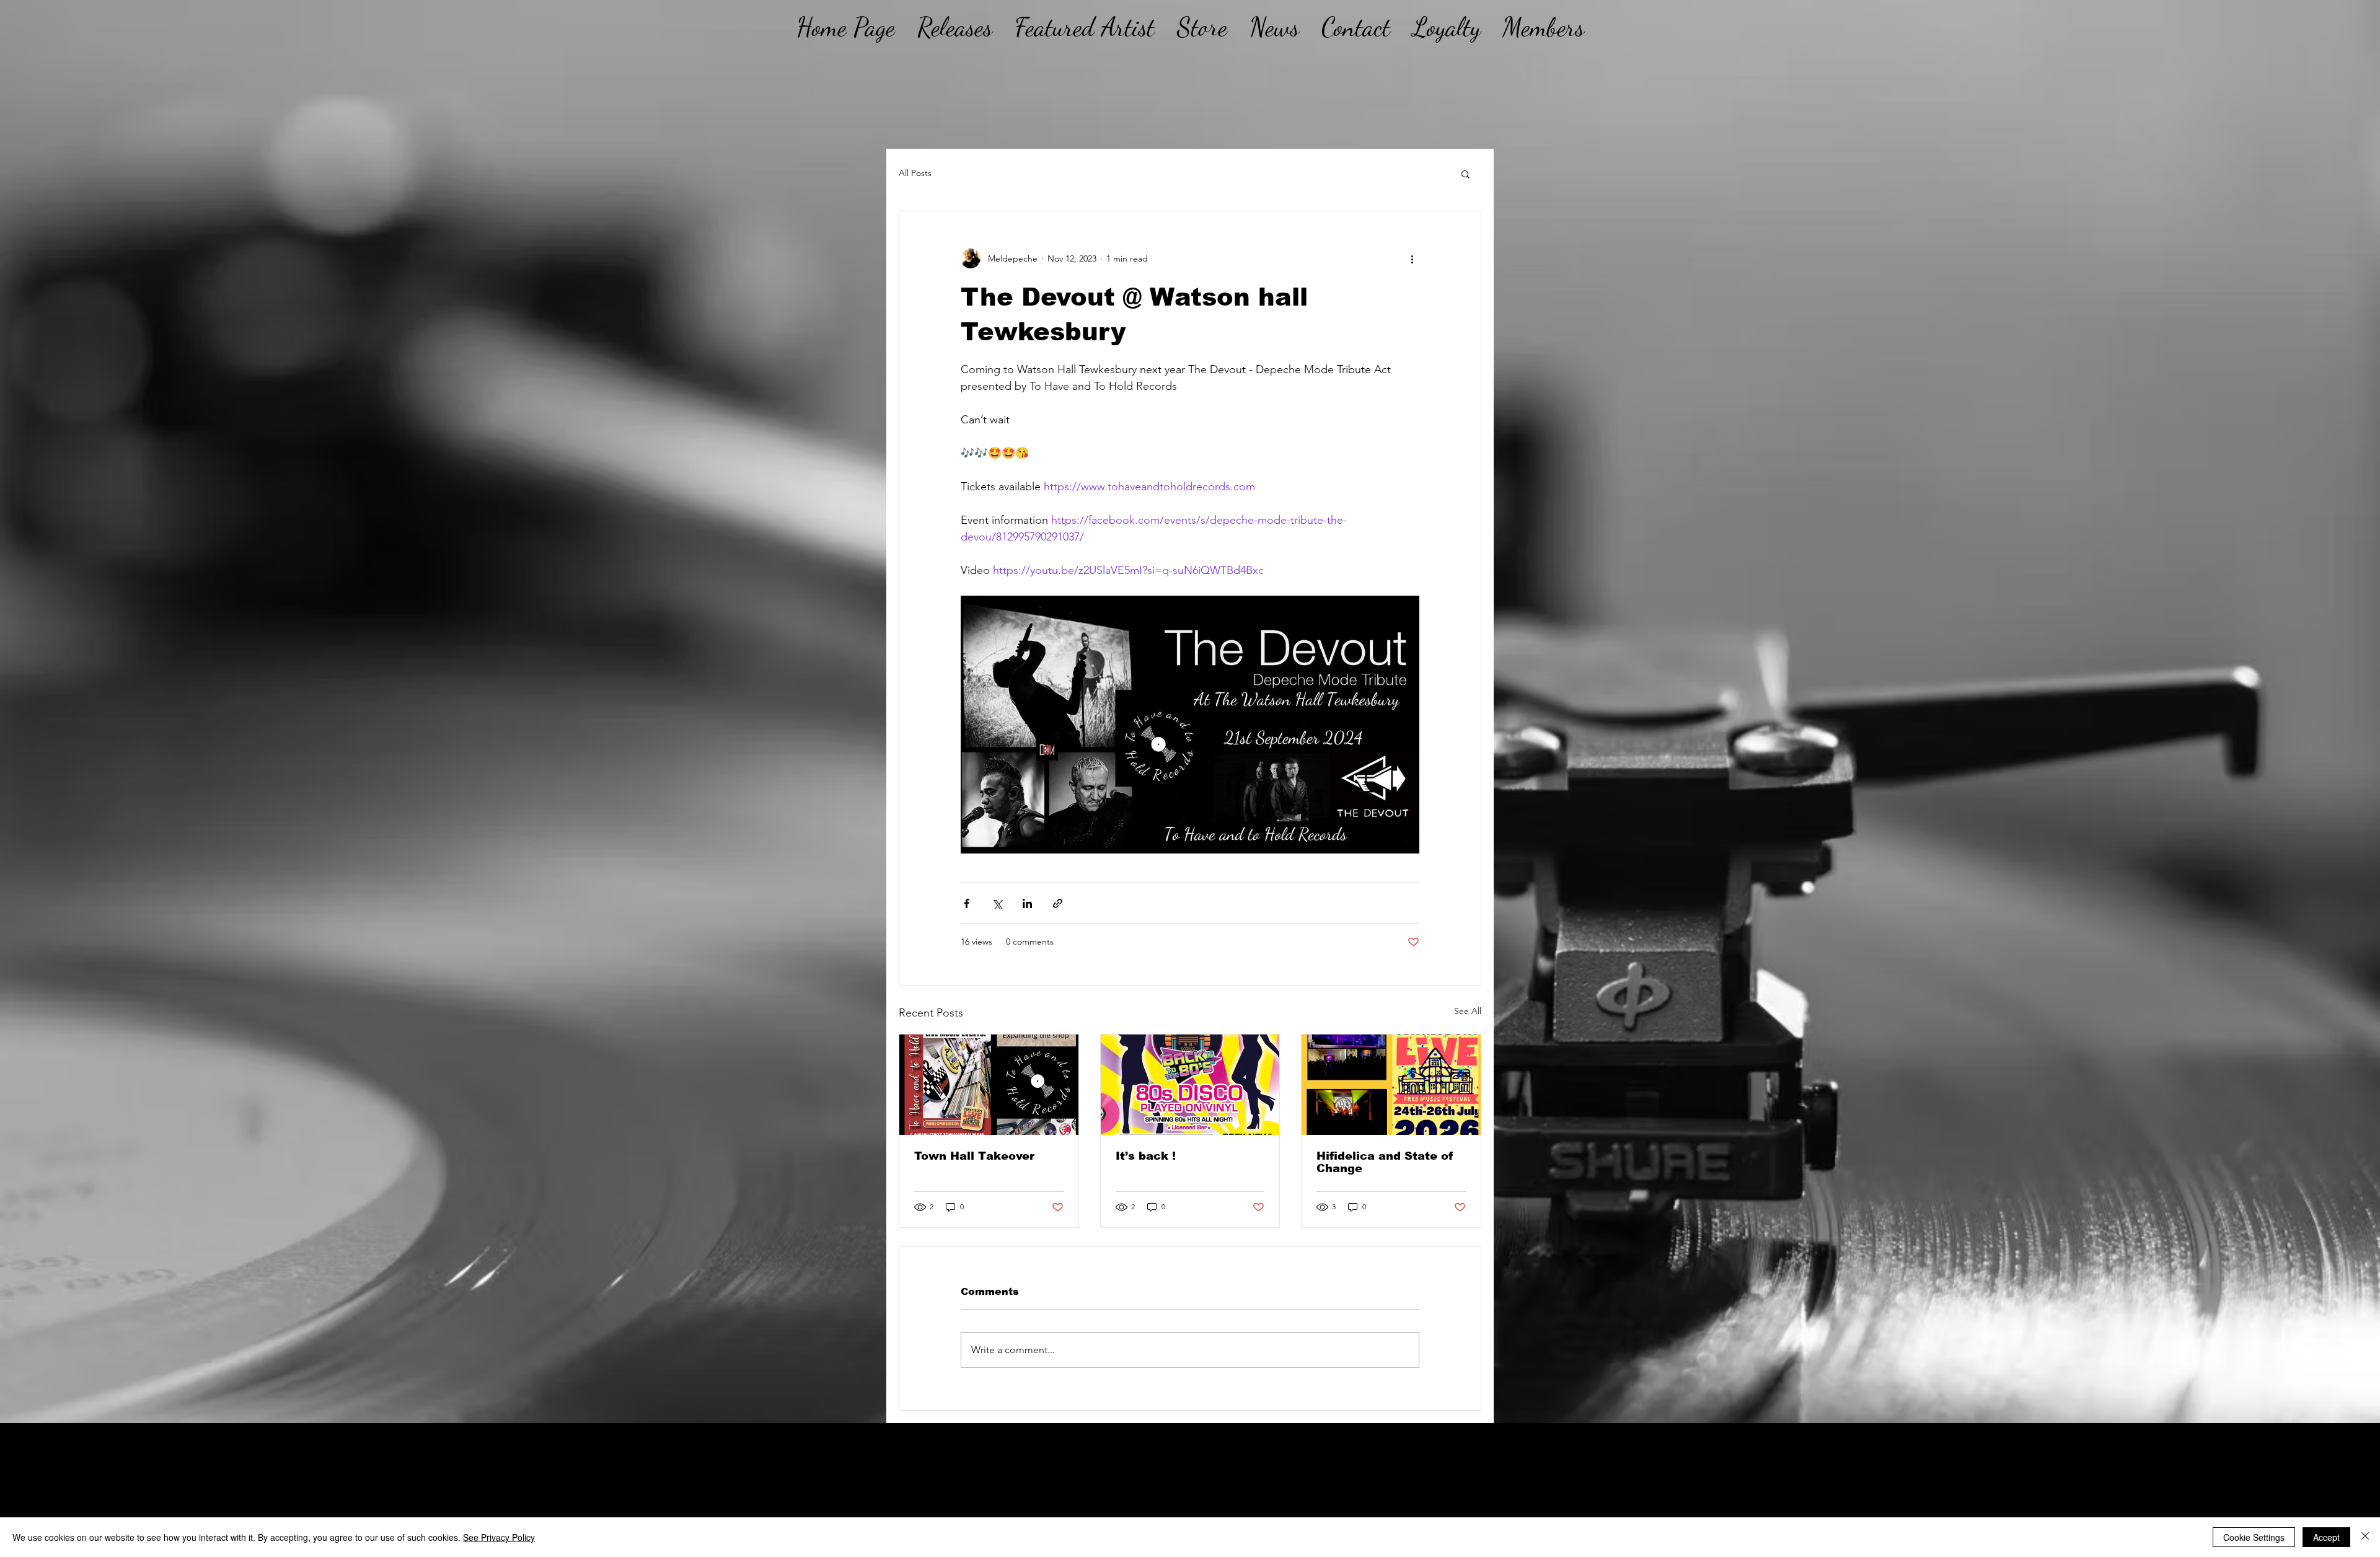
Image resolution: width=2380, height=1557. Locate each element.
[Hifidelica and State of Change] (1391, 1085)
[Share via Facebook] (967, 903)
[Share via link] (1058, 903)
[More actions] (1412, 258)
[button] (1465, 174)
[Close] (2365, 1537)
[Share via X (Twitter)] (997, 903)
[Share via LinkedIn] (1027, 903)
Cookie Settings (2254, 1537)
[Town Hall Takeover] (989, 1085)
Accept (2326, 1537)
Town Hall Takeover (974, 1156)
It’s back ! (1146, 1156)
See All (1468, 1011)
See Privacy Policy (499, 1537)
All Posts (915, 173)
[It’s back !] (1190, 1085)
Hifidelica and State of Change (1385, 1162)
